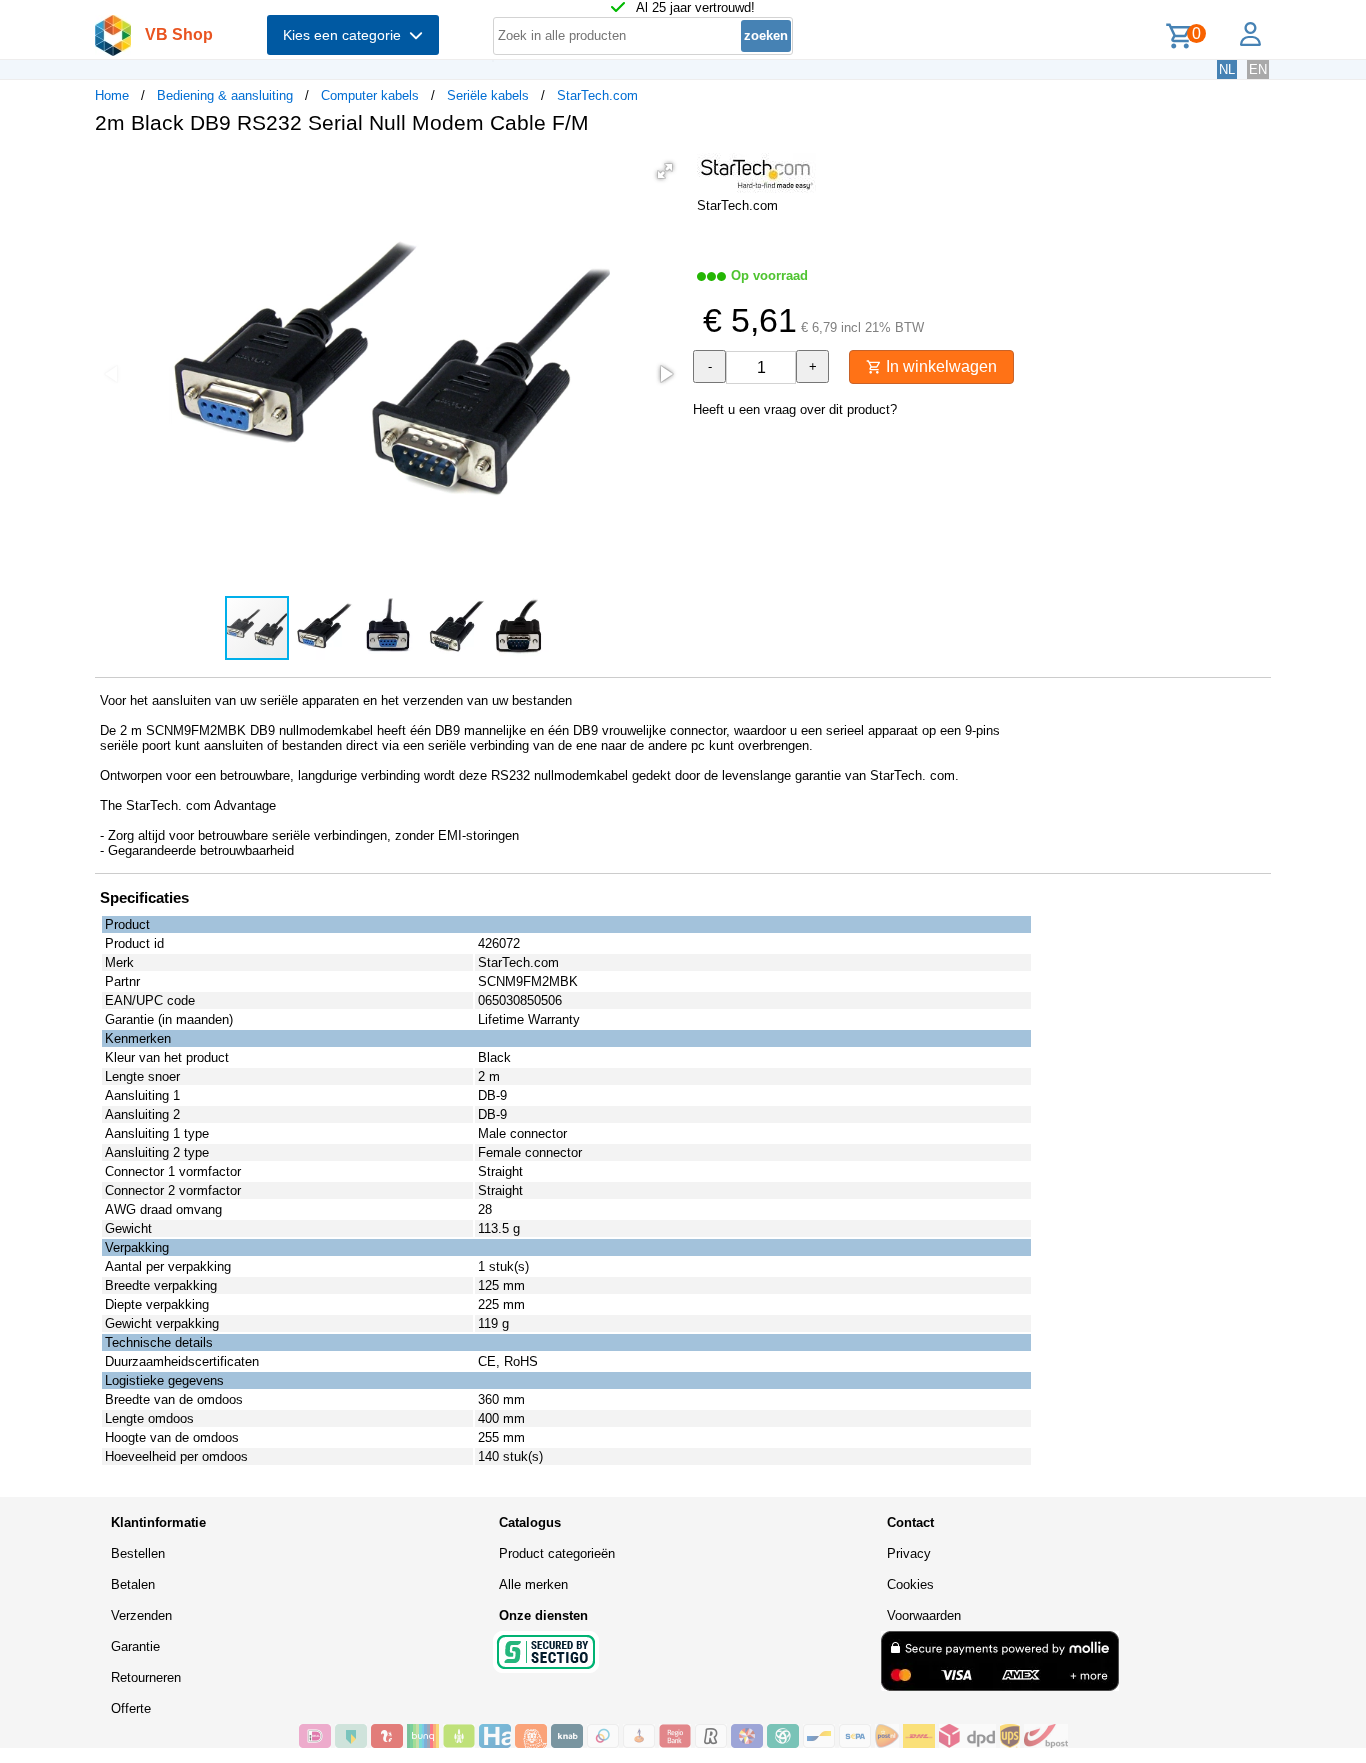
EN (1258, 69)
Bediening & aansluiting (225, 95)
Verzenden (141, 1615)
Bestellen (138, 1553)
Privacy (909, 1553)
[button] (665, 171)
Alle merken (533, 1584)
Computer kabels (370, 95)
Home (112, 95)
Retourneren (146, 1677)
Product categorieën (557, 1553)
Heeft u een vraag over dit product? (795, 409)
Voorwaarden (924, 1615)
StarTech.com (597, 95)
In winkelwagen (939, 366)
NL (1227, 69)
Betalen (133, 1584)
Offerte (131, 1708)
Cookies (910, 1584)
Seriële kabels (488, 95)
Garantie (135, 1646)
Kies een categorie (346, 35)
